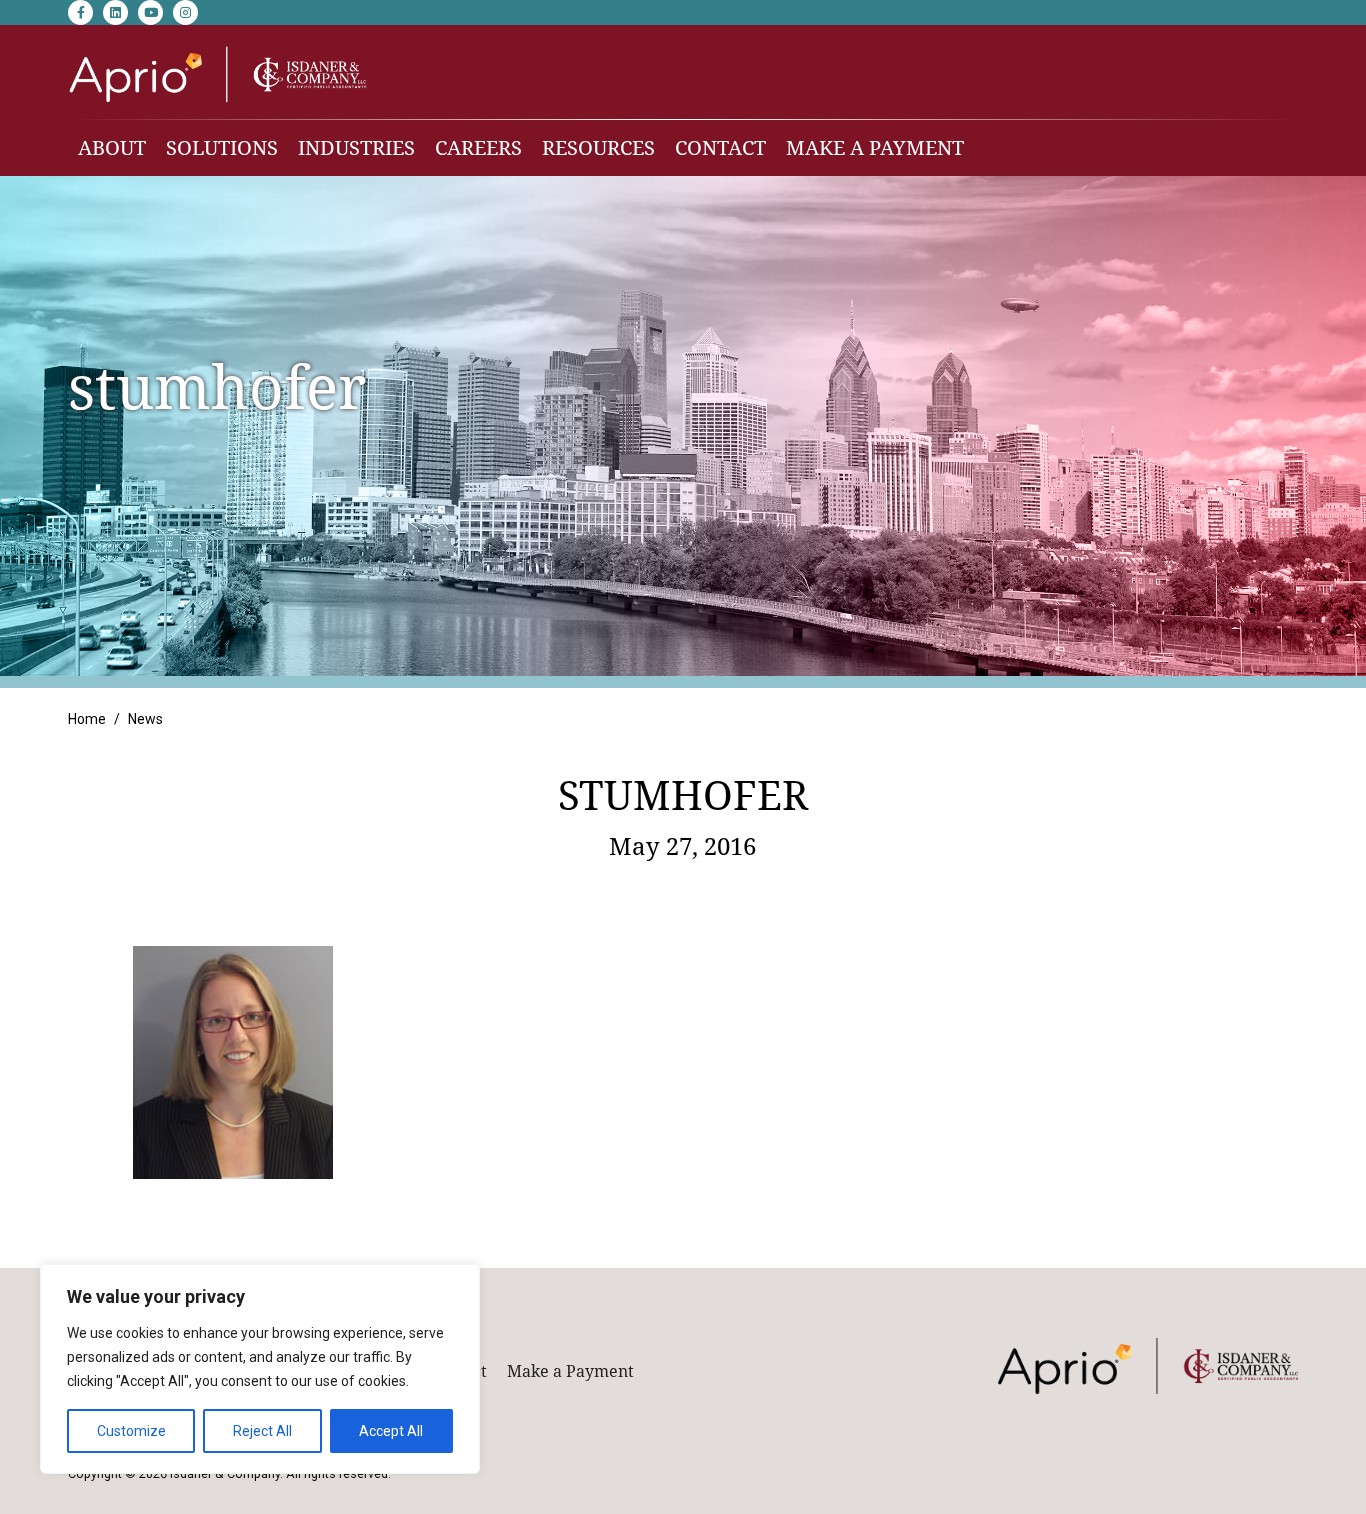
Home (87, 719)
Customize (131, 1431)
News (145, 719)
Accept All (391, 1431)
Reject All (262, 1431)
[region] (260, 1369)
